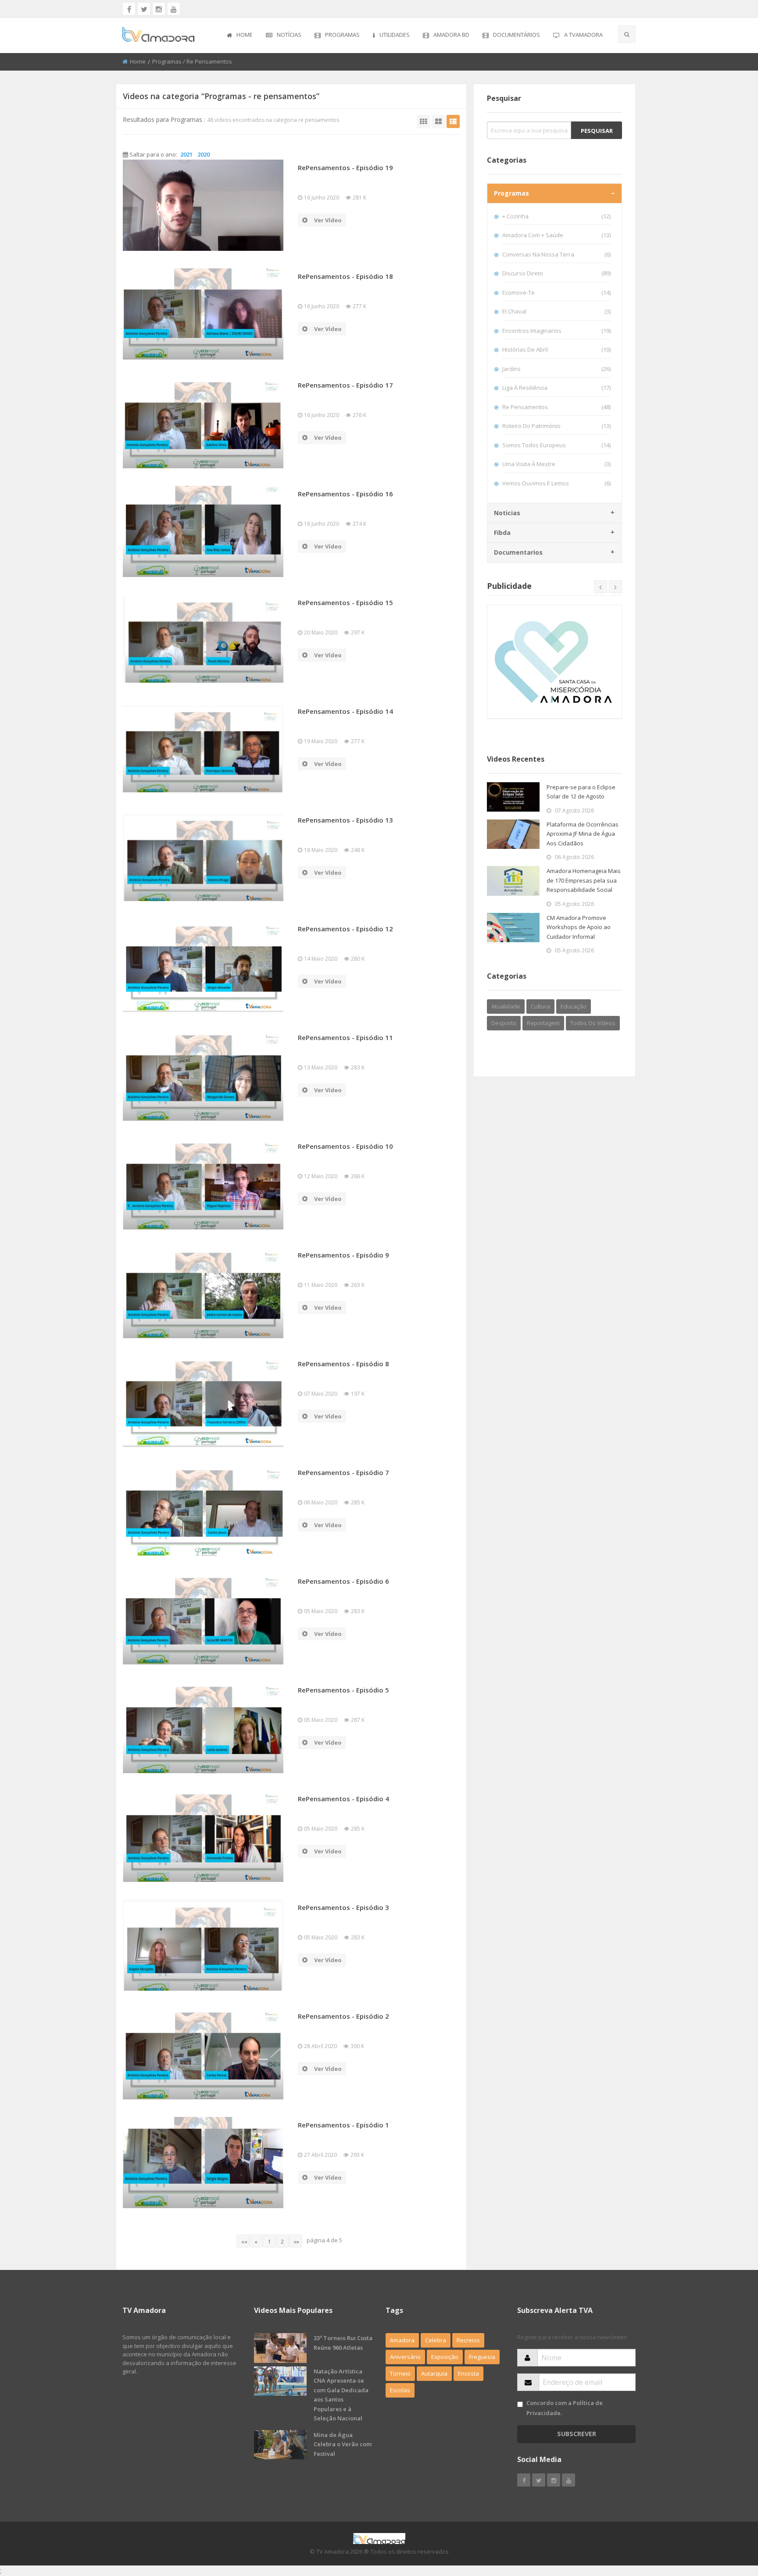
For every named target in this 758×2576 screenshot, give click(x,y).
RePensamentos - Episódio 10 (345, 1146)
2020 (204, 154)
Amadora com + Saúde (556, 235)
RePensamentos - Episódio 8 (343, 1364)
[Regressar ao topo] (729, 2521)
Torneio (400, 2373)
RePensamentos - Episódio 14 (345, 711)
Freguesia (482, 2357)
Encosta (468, 2373)
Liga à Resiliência (556, 388)
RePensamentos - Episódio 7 (343, 1472)
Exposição (445, 2357)
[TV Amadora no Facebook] (129, 9)
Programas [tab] (511, 193)
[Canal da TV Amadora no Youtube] (174, 9)
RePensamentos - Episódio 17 (345, 385)
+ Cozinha (556, 216)
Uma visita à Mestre (556, 464)
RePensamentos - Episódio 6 (343, 1581)
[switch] (520, 2404)
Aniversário (405, 2357)
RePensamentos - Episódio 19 (345, 167)
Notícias (289, 35)
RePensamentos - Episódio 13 (345, 820)
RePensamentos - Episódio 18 (345, 276)
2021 (186, 154)
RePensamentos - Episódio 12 (345, 929)
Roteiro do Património (556, 426)
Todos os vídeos (593, 1023)
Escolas (400, 2390)
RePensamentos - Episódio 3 (343, 1907)
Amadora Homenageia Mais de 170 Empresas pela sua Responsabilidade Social (584, 880)
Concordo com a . (565, 2408)
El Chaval (556, 311)
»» (297, 2241)
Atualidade (506, 1006)
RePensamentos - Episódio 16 (345, 494)
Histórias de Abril (556, 349)
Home (245, 35)
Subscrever (577, 2434)
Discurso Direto (556, 273)
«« (244, 2241)
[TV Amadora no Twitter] (144, 9)
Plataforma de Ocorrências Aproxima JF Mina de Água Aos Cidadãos (583, 834)
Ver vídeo (328, 220)
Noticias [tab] (507, 513)
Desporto (504, 1023)
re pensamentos (556, 407)
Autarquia (434, 2373)
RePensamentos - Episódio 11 (345, 1037)
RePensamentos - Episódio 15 (345, 602)
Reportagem (543, 1023)
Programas (342, 35)
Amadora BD (451, 35)
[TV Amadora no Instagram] (159, 9)
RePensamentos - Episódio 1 (343, 2125)
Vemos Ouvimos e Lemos (556, 483)
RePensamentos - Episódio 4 (343, 1799)
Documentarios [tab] (518, 552)
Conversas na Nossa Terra (556, 254)
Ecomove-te (556, 292)
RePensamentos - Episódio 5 (343, 1690)
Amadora (402, 2340)
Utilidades (395, 35)
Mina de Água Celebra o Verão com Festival (343, 2444)
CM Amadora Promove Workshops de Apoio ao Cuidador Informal (579, 927)
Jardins (556, 369)
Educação (574, 1006)
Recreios (468, 2340)
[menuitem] (240, 36)
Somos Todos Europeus (556, 445)
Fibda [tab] (502, 533)
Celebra (436, 2340)
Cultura (540, 1006)
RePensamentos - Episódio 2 (343, 2016)
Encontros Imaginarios (556, 331)
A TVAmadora (583, 35)
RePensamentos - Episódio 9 (343, 1255)
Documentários (517, 35)
